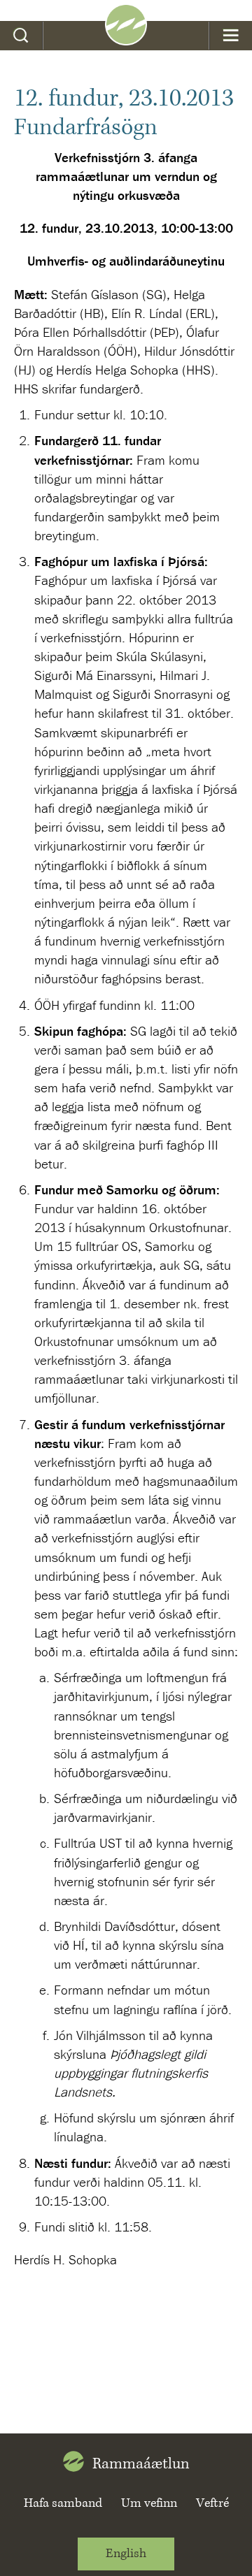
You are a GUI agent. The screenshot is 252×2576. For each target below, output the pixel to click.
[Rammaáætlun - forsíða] (126, 41)
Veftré (212, 2503)
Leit (21, 36)
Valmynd (231, 36)
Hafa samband (63, 2503)
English (126, 2554)
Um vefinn (149, 2503)
